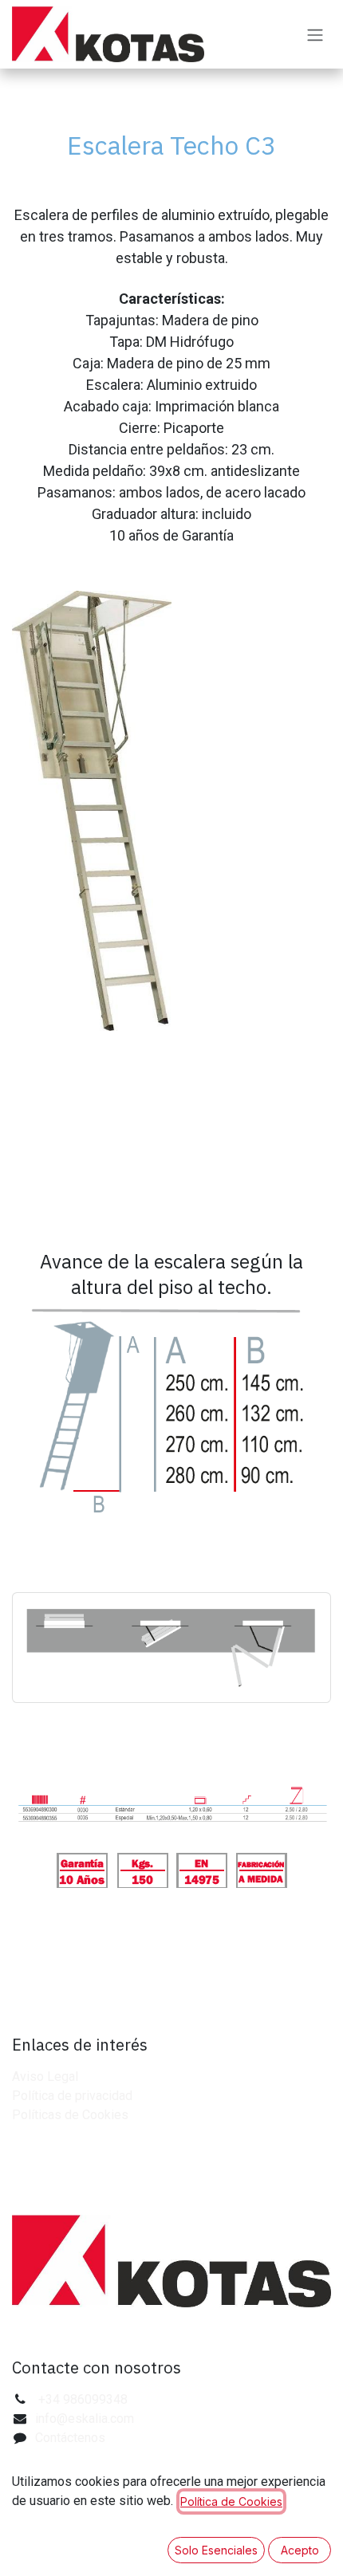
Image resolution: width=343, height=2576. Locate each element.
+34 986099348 (83, 2399)
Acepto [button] (300, 2550)
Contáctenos (70, 2438)
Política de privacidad (72, 2096)
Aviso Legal (45, 2077)
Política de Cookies (231, 2501)
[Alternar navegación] (315, 34)
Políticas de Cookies (70, 2115)
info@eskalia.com (85, 2419)
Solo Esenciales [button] (216, 2550)
